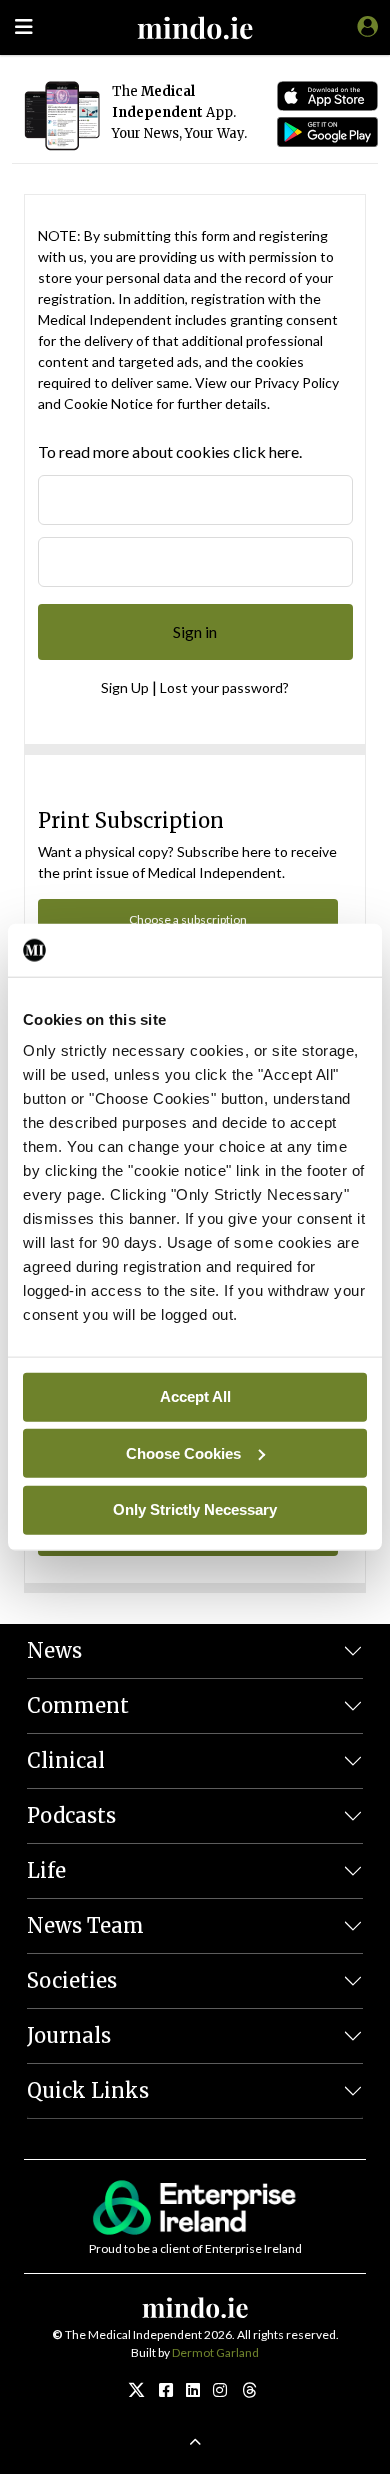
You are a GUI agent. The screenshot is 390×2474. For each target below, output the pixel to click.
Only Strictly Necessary (195, 1509)
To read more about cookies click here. (170, 451)
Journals (69, 2035)
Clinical (66, 1760)
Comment (78, 1705)
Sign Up (125, 687)
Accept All (195, 1396)
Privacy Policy (296, 382)
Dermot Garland (215, 2352)
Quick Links (88, 2090)
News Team (85, 1925)
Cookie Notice (108, 403)
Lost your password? (224, 687)
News (54, 1650)
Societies (72, 1980)
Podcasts (71, 1815)
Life (46, 1870)
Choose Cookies (183, 1452)
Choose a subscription (188, 919)
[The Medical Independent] (364, 26)
